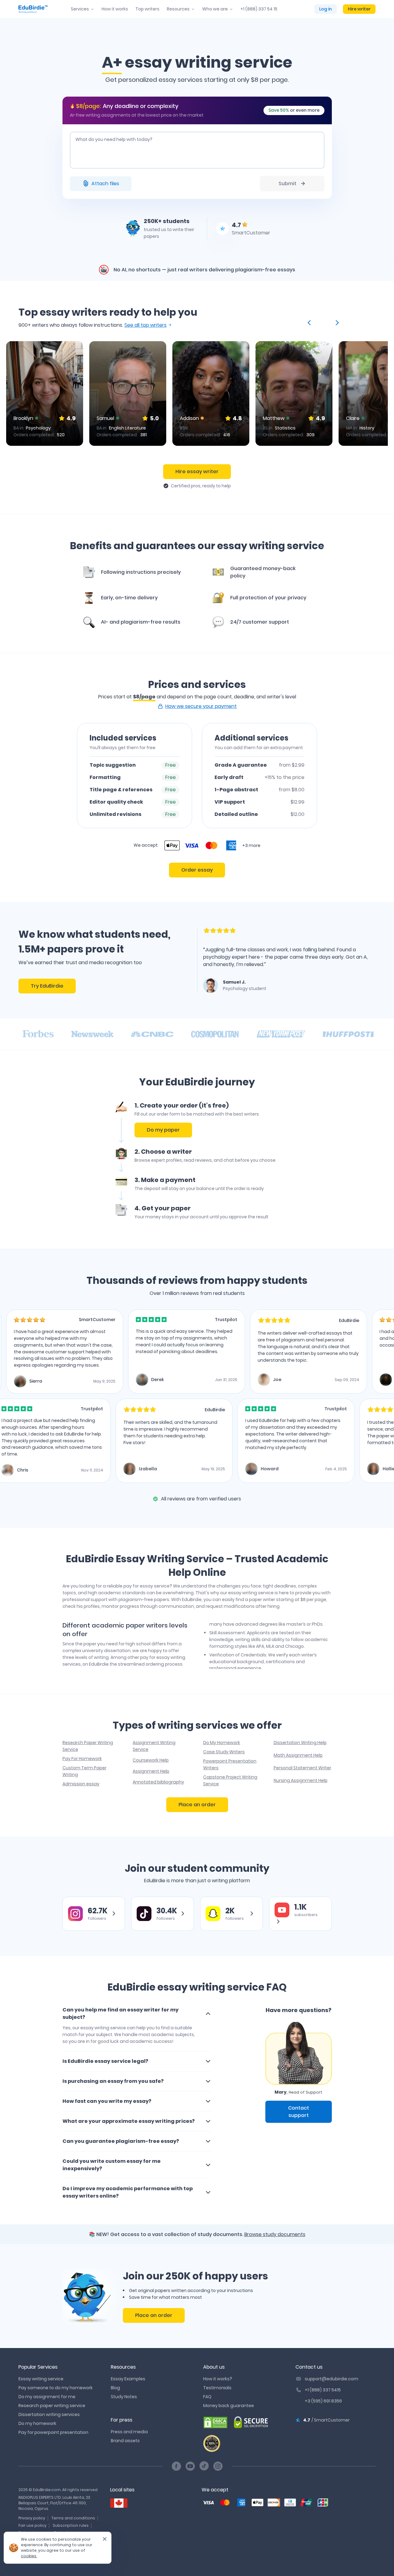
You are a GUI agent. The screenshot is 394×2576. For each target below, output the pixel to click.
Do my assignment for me (47, 2397)
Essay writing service (41, 2379)
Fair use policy (32, 2525)
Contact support (299, 2112)
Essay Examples (128, 2379)
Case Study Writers (224, 1752)
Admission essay (81, 1784)
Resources (178, 9)
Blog (115, 2388)
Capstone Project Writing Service (230, 1780)
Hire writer (359, 9)
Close (102, 2541)
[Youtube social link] (190, 2466)
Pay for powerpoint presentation (53, 2432)
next (336, 323)
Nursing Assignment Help (301, 1780)
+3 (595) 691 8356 (323, 2401)
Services (80, 9)
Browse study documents (275, 2234)
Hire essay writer (197, 471)
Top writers (147, 9)
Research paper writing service (52, 2406)
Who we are (215, 9)
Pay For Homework (82, 1759)
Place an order (197, 1805)
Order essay (197, 870)
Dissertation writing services (49, 2414)
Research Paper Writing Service (88, 1746)
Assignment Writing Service (154, 1746)
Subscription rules (71, 2525)
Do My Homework (222, 1743)
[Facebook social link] (176, 2466)
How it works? (218, 2379)
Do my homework (37, 2423)
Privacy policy (32, 2518)
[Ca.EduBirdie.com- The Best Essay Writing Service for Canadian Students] (119, 2503)
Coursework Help (151, 1760)
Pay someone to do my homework (56, 2388)
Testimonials (217, 2388)
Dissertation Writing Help (300, 1743)
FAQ (207, 2397)
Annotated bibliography (158, 1782)
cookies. (29, 2556)
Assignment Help (151, 1771)
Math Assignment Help (298, 1755)
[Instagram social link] (218, 2466)
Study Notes (124, 2397)
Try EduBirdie (47, 986)
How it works (115, 9)
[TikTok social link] (204, 2466)
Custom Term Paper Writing (84, 1771)
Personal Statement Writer (302, 1768)
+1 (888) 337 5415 (323, 2390)
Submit (287, 184)
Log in (326, 9)
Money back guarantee (229, 2406)
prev (310, 323)
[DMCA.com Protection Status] (215, 2422)
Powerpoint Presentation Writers (230, 1764)
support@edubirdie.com (332, 2379)
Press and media (129, 2432)
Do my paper (163, 1130)
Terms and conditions (73, 2518)
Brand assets (125, 2441)
